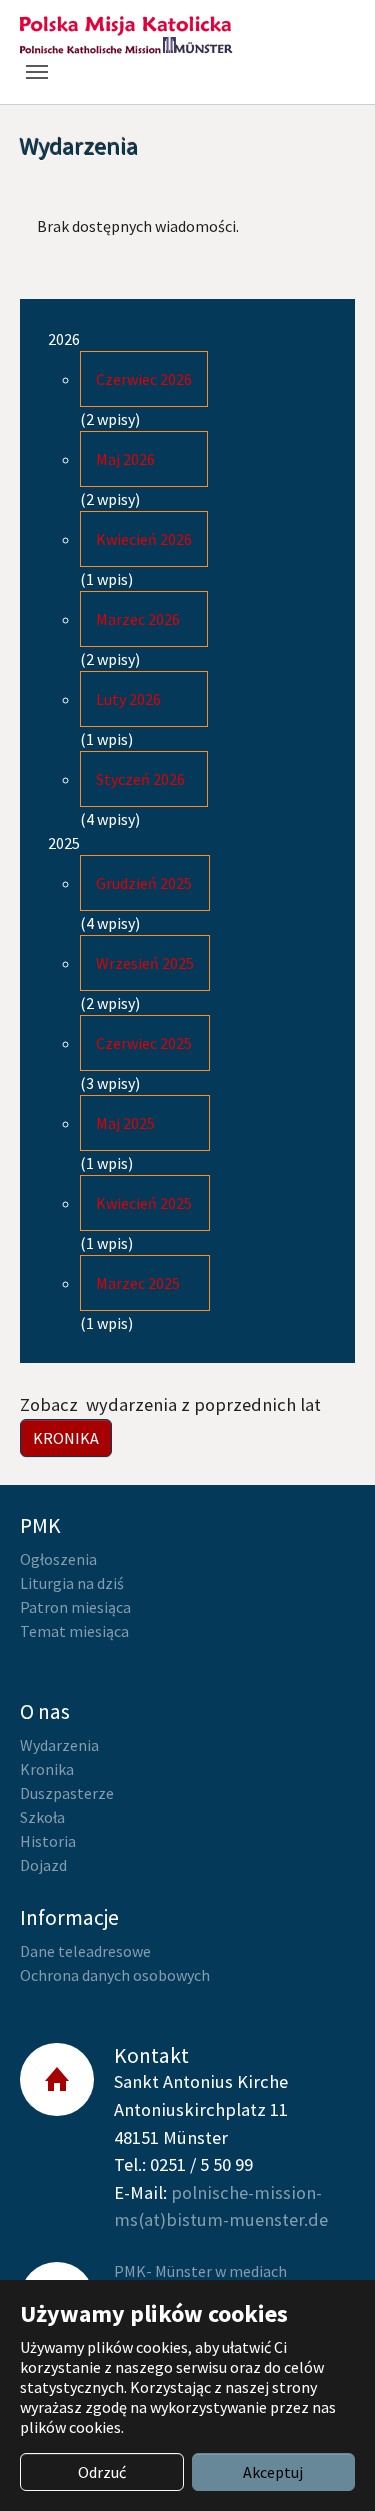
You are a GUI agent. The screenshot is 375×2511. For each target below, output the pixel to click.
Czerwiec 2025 (144, 1043)
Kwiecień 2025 (144, 1203)
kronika (66, 1438)
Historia (48, 1841)
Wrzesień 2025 (145, 963)
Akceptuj (273, 2472)
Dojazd (43, 1865)
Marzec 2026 (138, 619)
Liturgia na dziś (72, 1583)
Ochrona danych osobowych (115, 1975)
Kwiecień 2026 (144, 539)
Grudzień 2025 (144, 883)
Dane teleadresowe (85, 1951)
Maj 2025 (125, 1123)
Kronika (47, 1769)
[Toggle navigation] (37, 72)
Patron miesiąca (75, 1607)
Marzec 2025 (138, 1283)
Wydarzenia (59, 1745)
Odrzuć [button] (102, 2472)
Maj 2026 (125, 459)
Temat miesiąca (74, 1631)
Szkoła (42, 1817)
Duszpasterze (67, 1793)
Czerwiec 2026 (144, 379)
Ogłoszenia (58, 1559)
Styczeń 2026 (140, 779)
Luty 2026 (128, 699)
